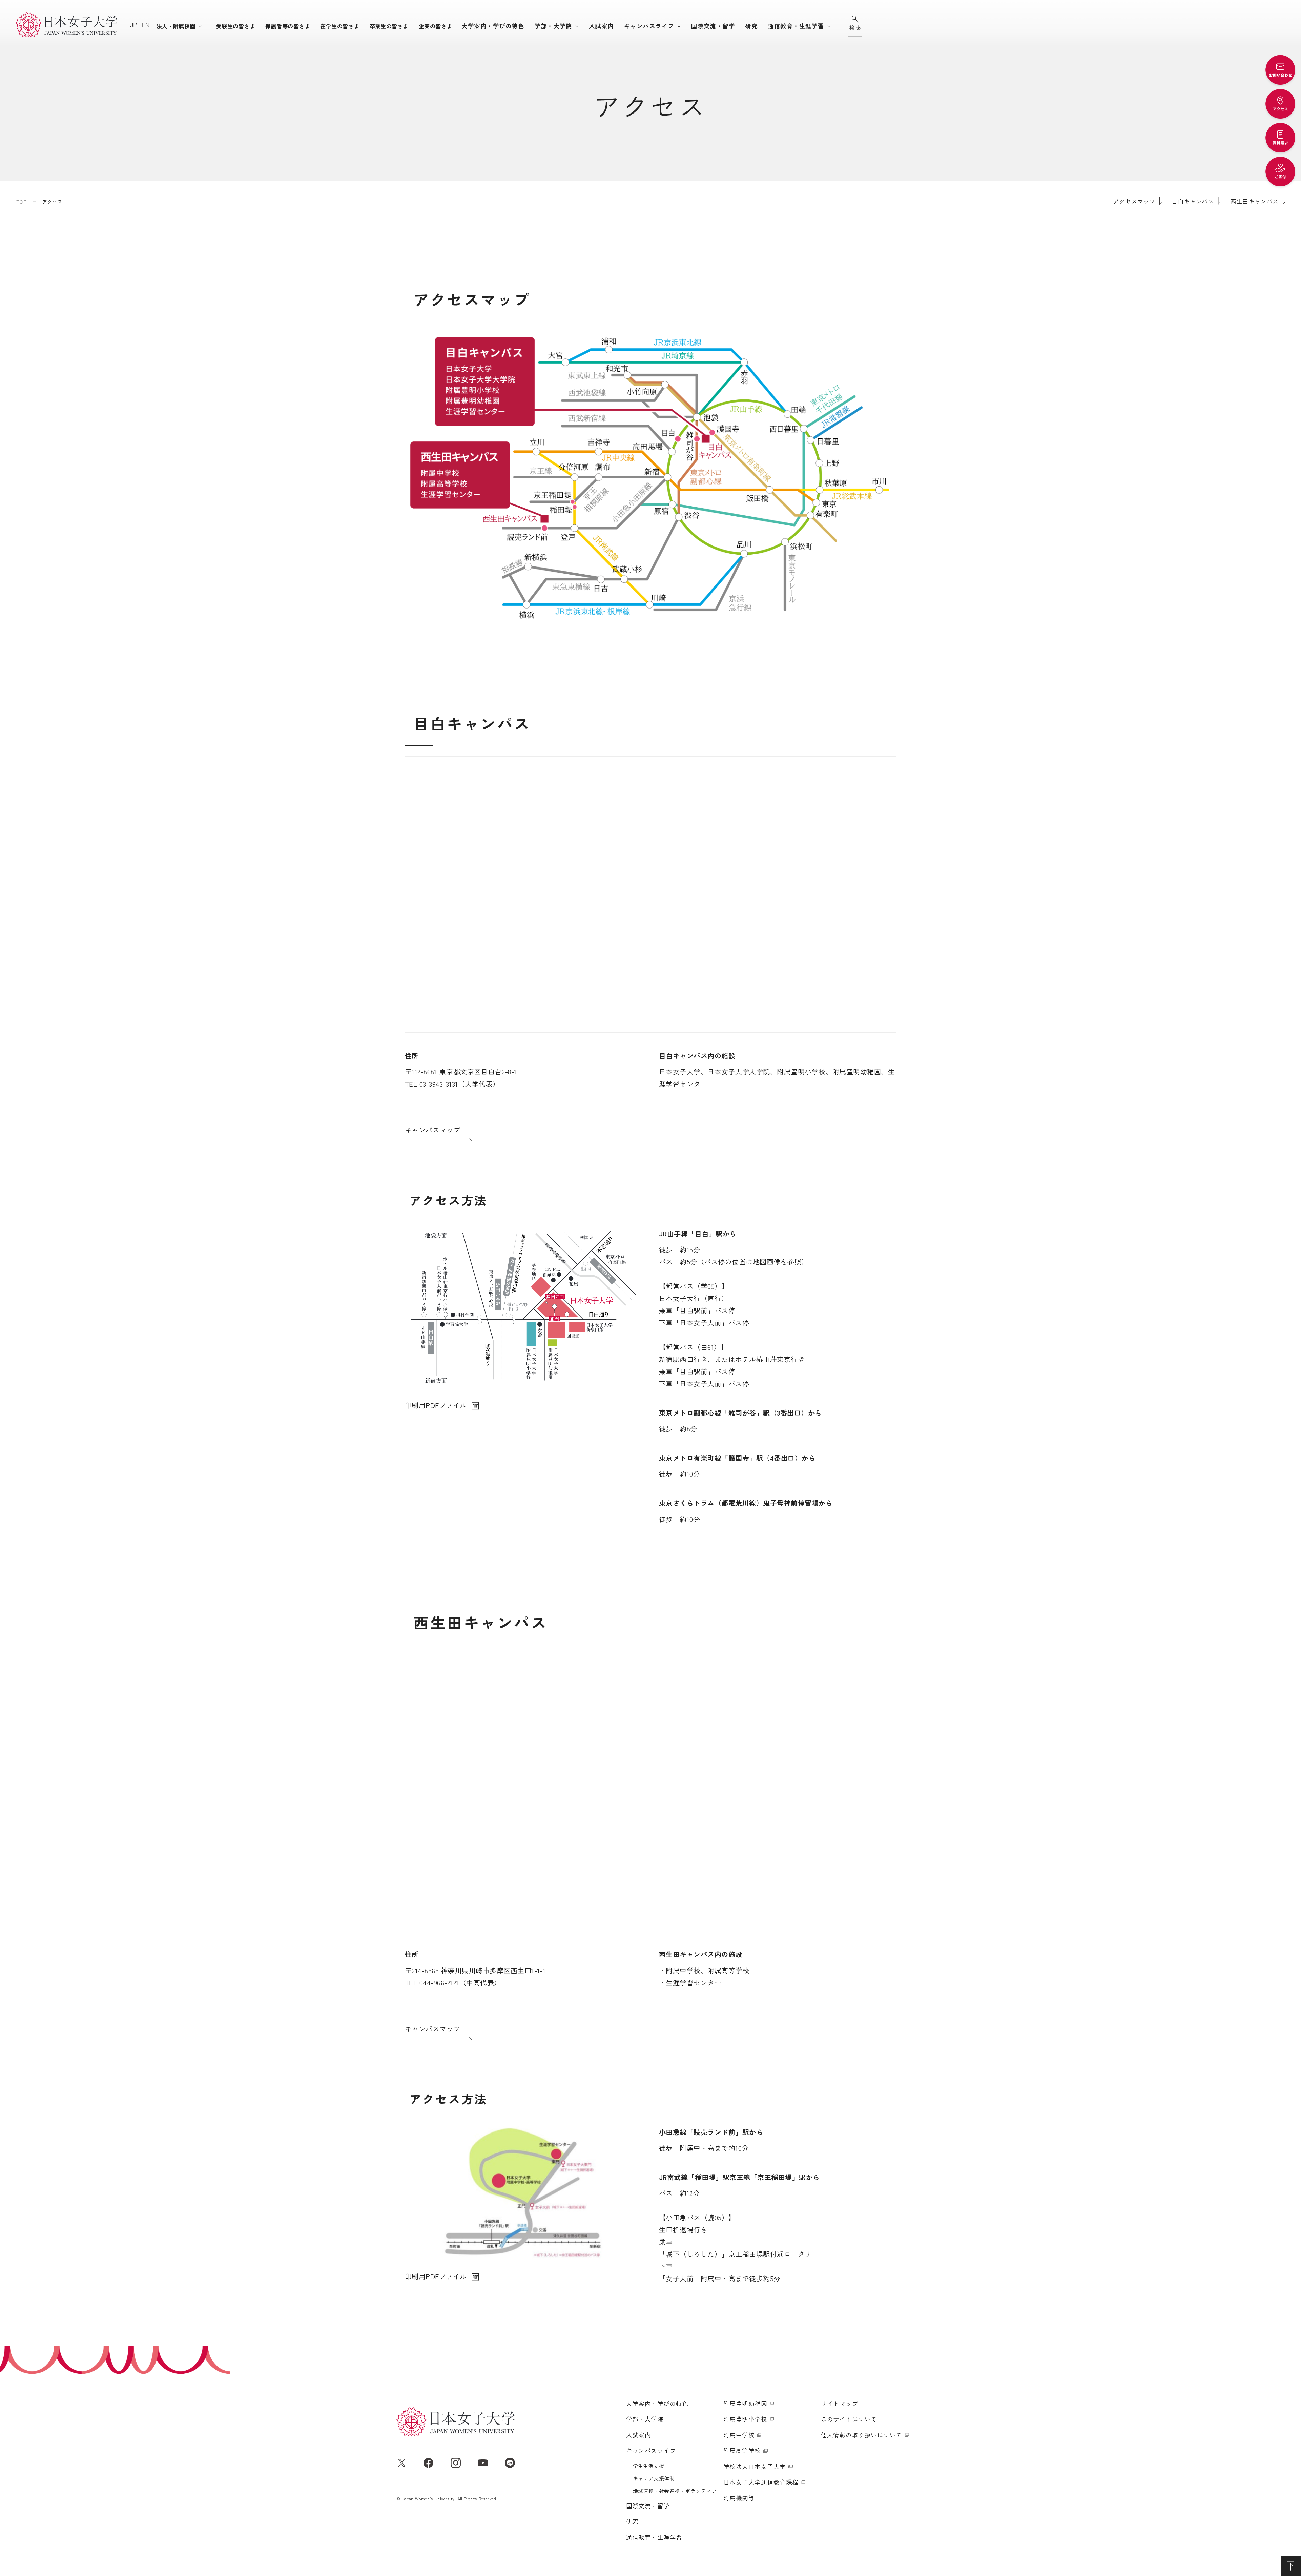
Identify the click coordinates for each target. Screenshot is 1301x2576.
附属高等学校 (742, 2450)
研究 (751, 26)
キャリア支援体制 (654, 2478)
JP (134, 25)
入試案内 (601, 26)
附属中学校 (739, 2435)
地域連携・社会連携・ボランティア (675, 2491)
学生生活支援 (649, 2466)
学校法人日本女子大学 (755, 2466)
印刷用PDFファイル (436, 1405)
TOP (22, 201)
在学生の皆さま (340, 26)
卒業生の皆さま (389, 26)
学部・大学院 (553, 26)
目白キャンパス (1193, 201)
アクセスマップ (1134, 201)
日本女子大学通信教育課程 (761, 2482)
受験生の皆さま (236, 26)
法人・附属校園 (176, 26)
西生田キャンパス (1254, 201)
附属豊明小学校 (745, 2419)
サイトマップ (840, 2403)
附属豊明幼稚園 (745, 2403)
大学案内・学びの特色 (493, 26)
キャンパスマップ (433, 1130)
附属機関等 (739, 2498)
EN (146, 25)
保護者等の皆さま (288, 26)
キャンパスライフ (649, 26)
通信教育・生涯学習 (796, 26)
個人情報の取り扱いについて (862, 2435)
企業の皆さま (436, 26)
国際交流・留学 (713, 26)
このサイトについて (849, 2419)
